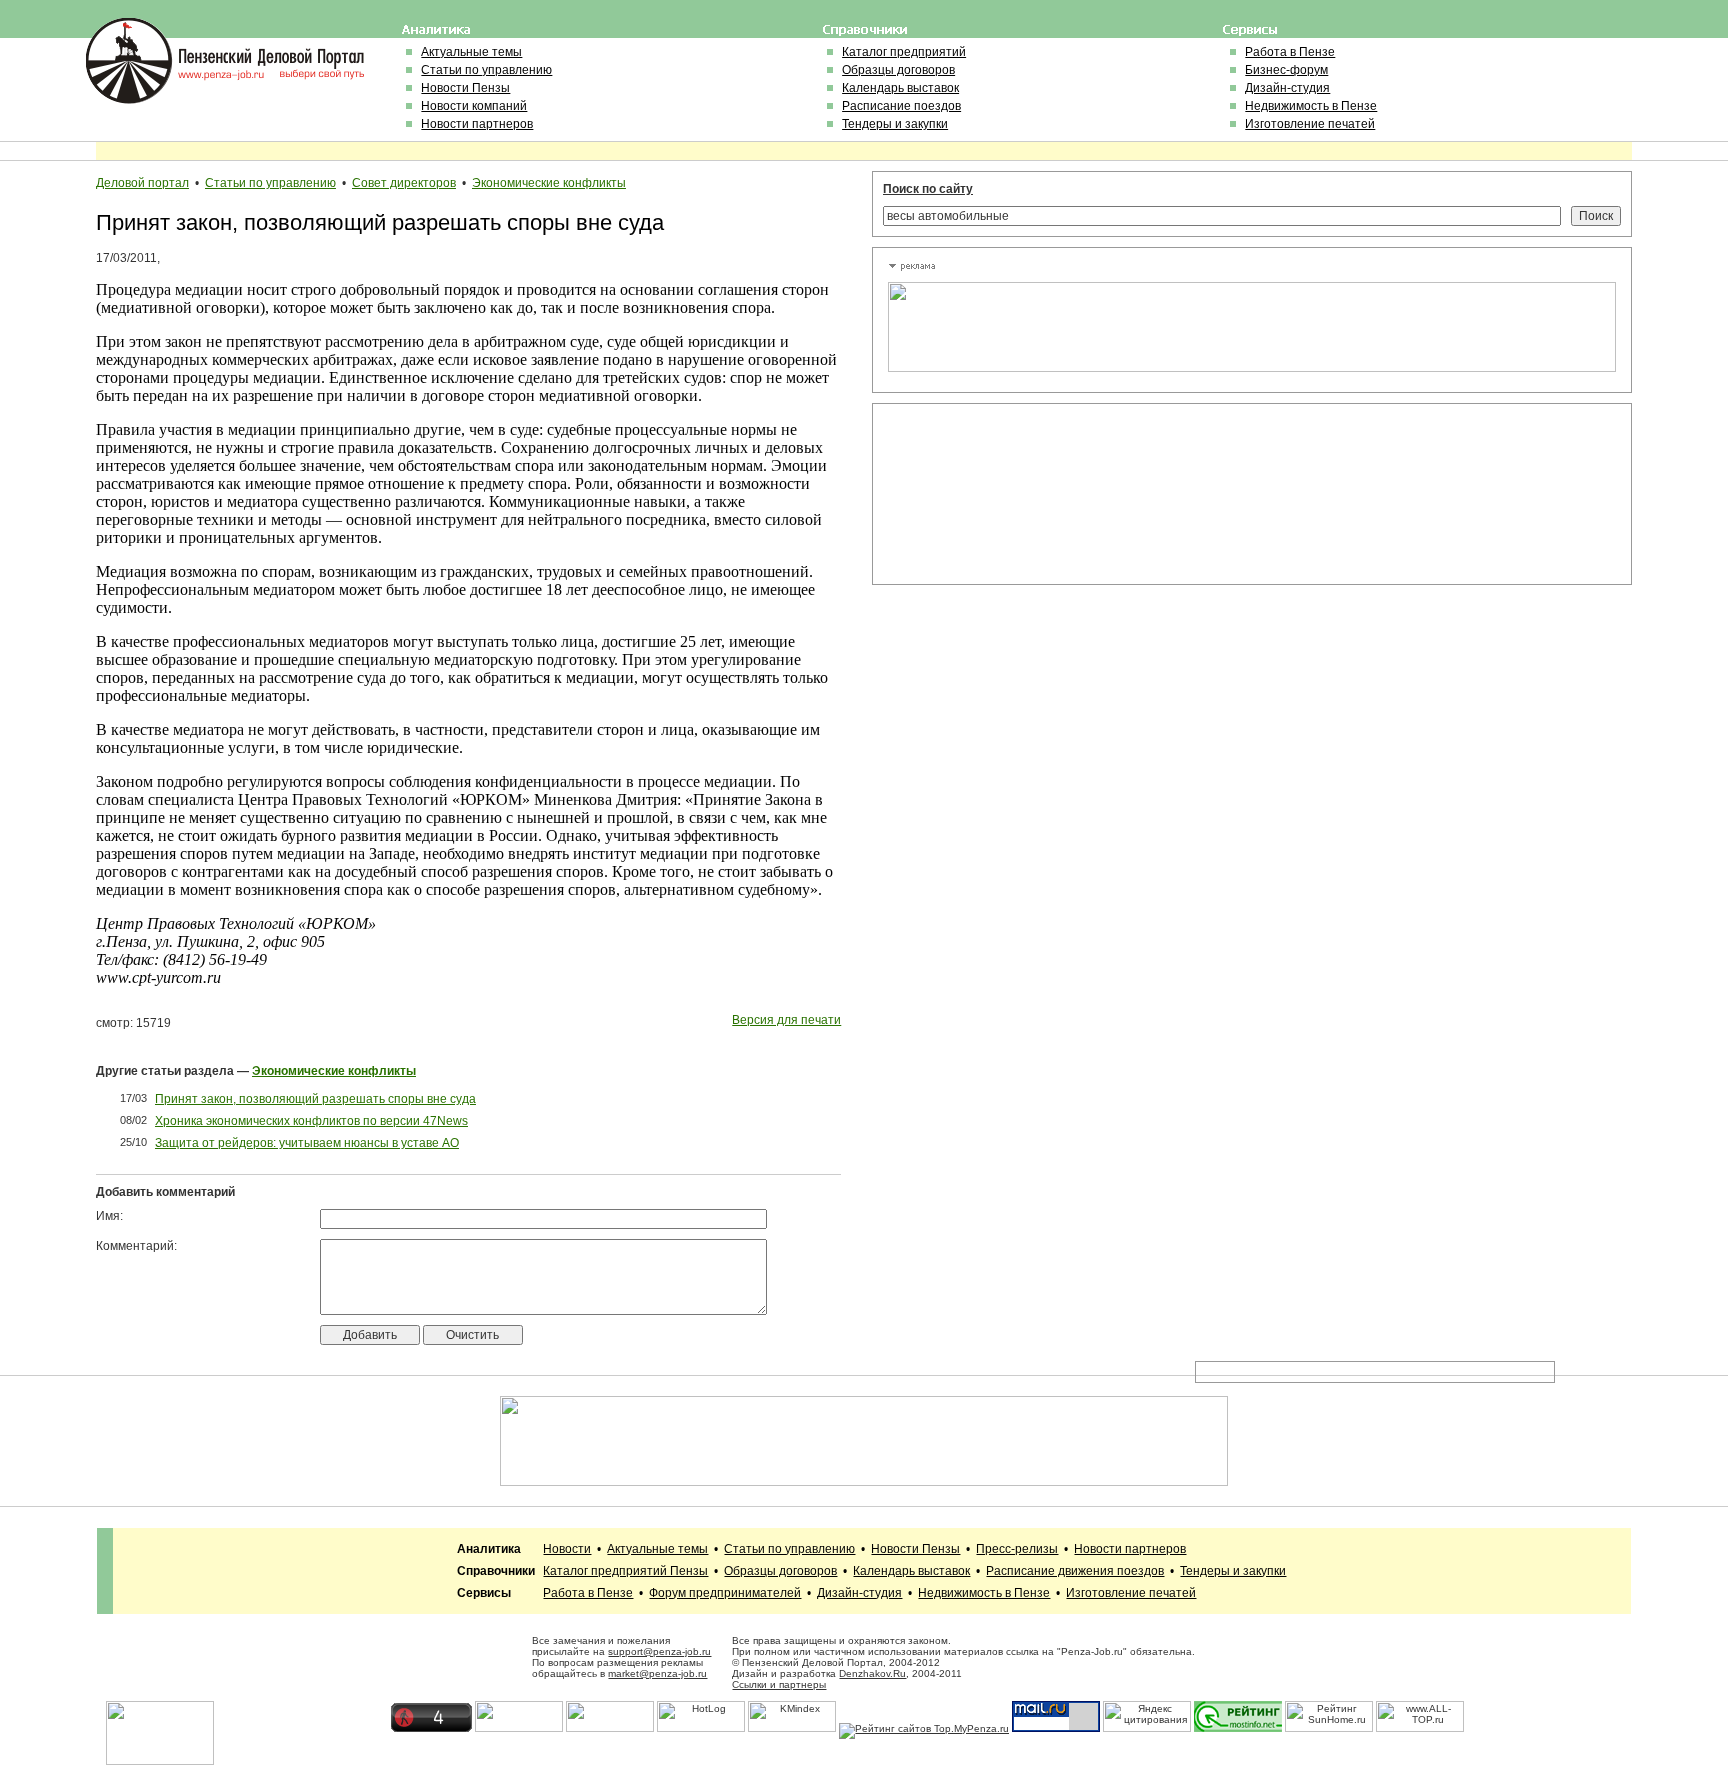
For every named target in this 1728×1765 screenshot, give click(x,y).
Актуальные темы (471, 52)
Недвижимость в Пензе (1311, 106)
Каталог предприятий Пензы (625, 1571)
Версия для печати (786, 1020)
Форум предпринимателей (725, 1593)
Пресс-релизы (1017, 1549)
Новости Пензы (465, 88)
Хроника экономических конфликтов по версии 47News (311, 1121)
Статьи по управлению (486, 70)
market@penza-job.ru (657, 1673)
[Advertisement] (978, 494)
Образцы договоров (898, 70)
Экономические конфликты (549, 183)
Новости (567, 1549)
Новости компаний (474, 106)
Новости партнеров (477, 124)
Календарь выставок (900, 88)
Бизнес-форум (1286, 70)
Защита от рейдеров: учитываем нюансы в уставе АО (307, 1143)
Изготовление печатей (1310, 124)
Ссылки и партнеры (779, 1684)
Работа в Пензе (1290, 52)
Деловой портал (142, 183)
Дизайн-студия (1287, 88)
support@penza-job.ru (659, 1651)
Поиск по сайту (928, 189)
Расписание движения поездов (1075, 1571)
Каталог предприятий (904, 52)
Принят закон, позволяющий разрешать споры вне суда (315, 1099)
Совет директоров (404, 183)
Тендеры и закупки (895, 124)
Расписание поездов (901, 106)
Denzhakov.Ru (872, 1673)
